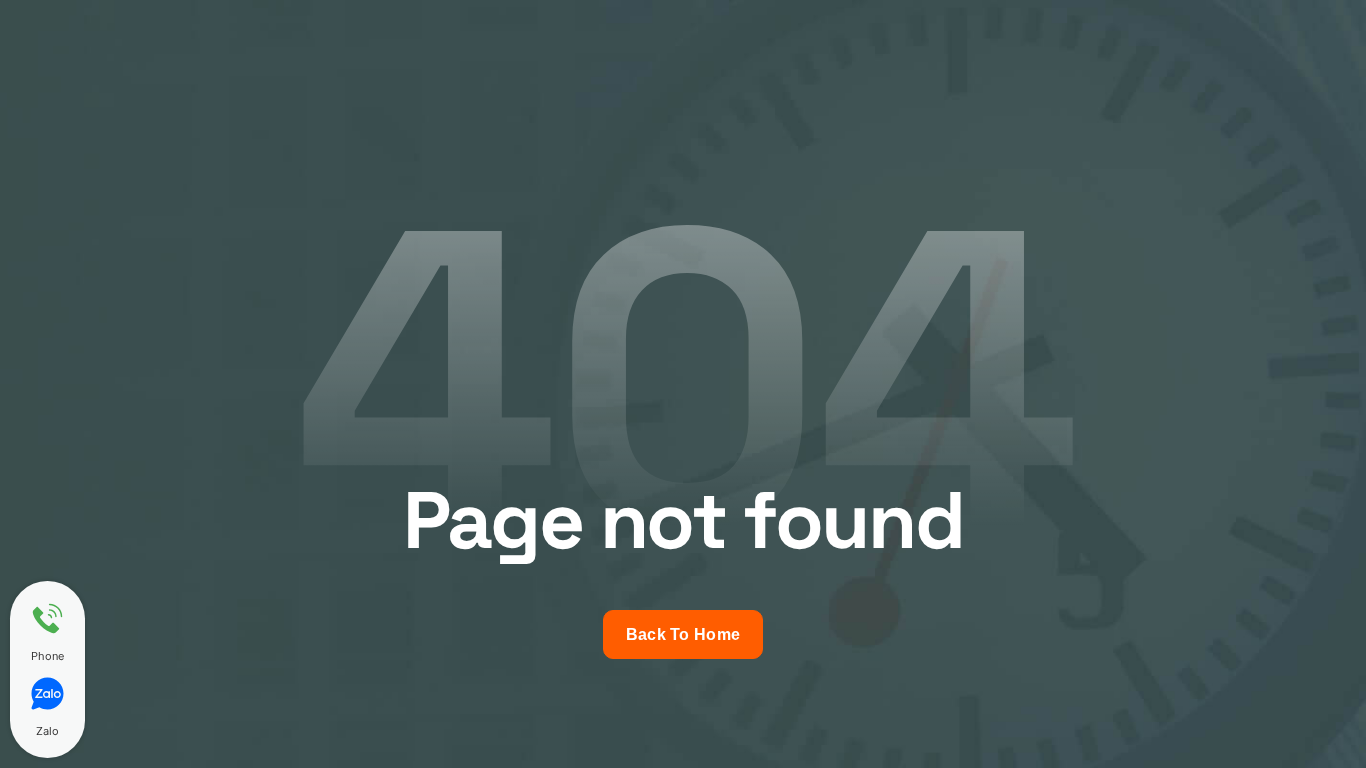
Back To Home (683, 634)
